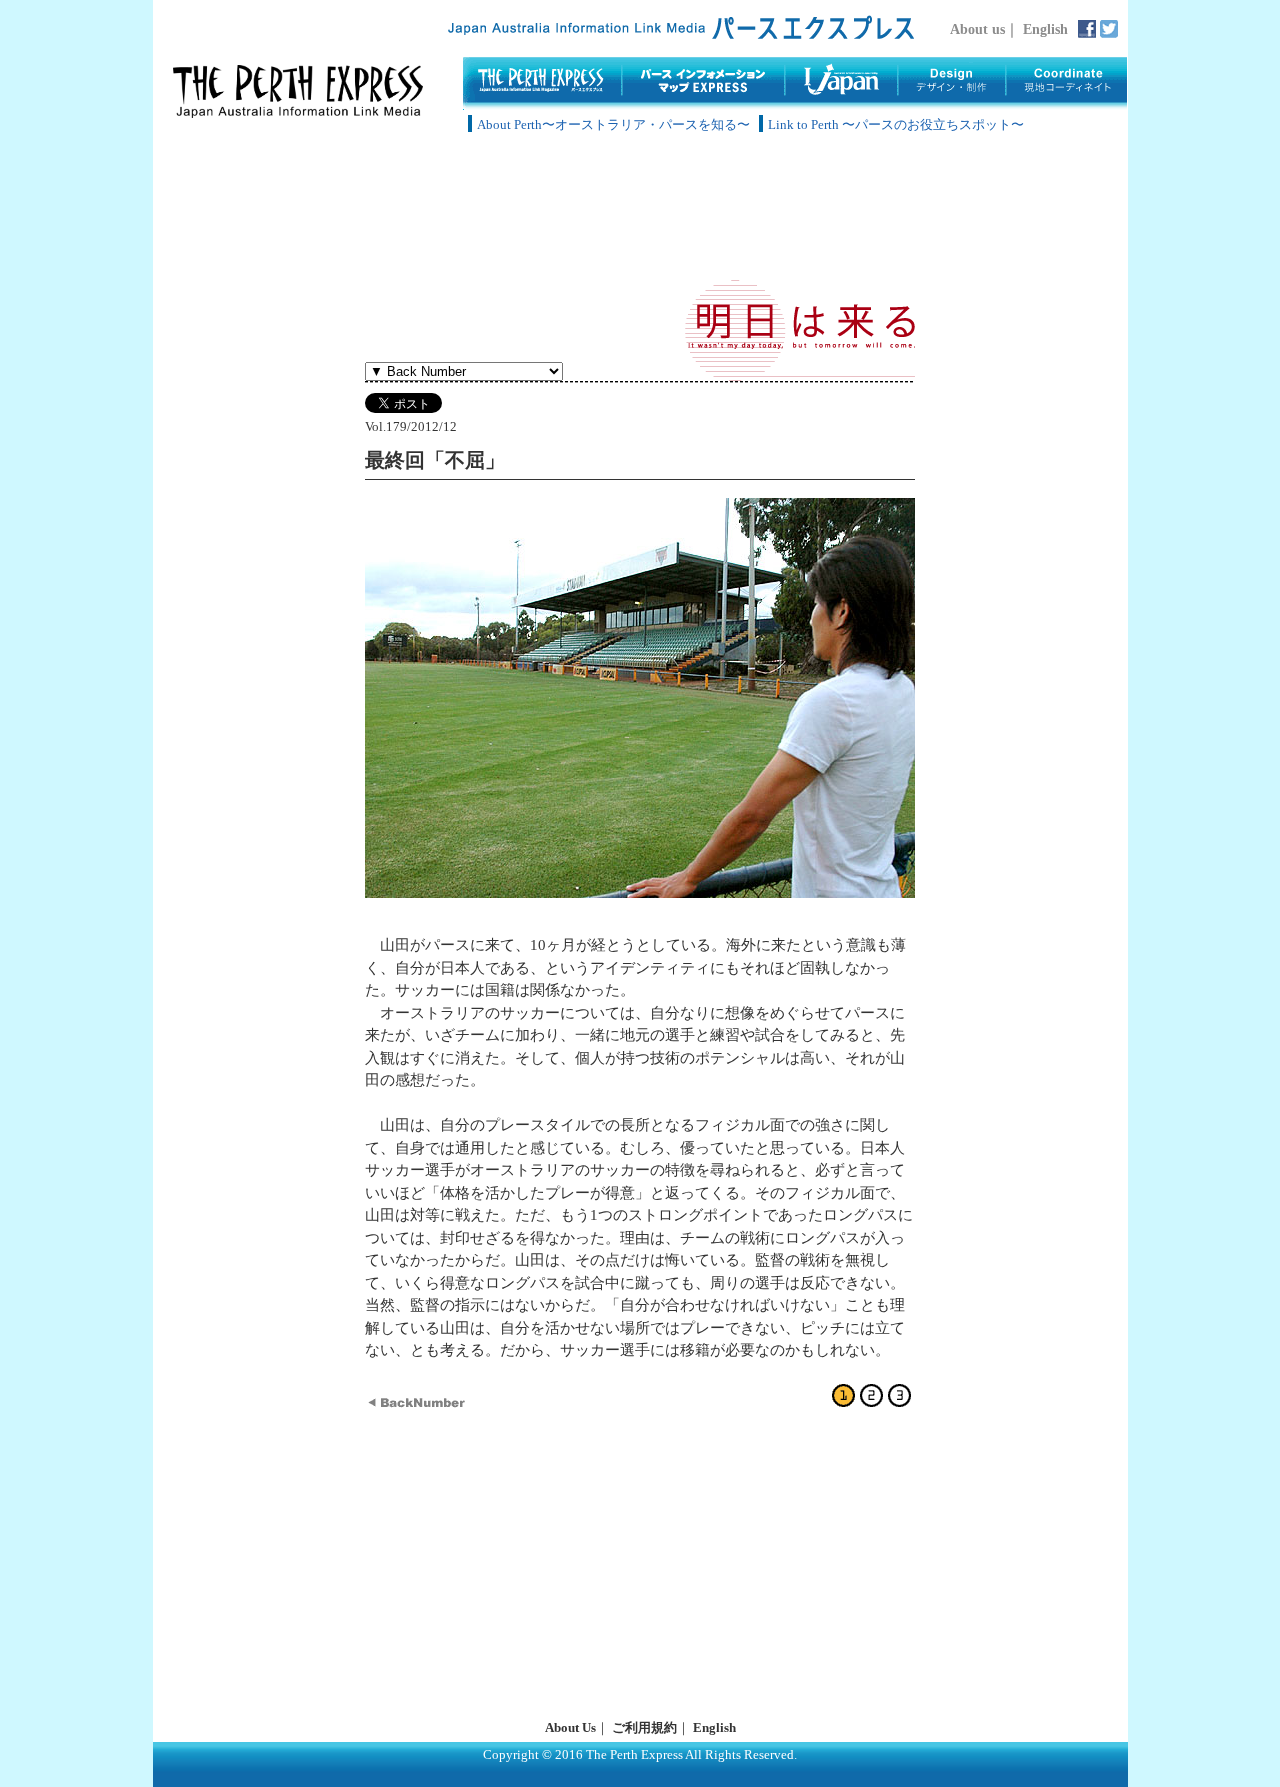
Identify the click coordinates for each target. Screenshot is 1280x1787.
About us (977, 29)
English (1045, 29)
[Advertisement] (640, 210)
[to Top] (298, 112)
